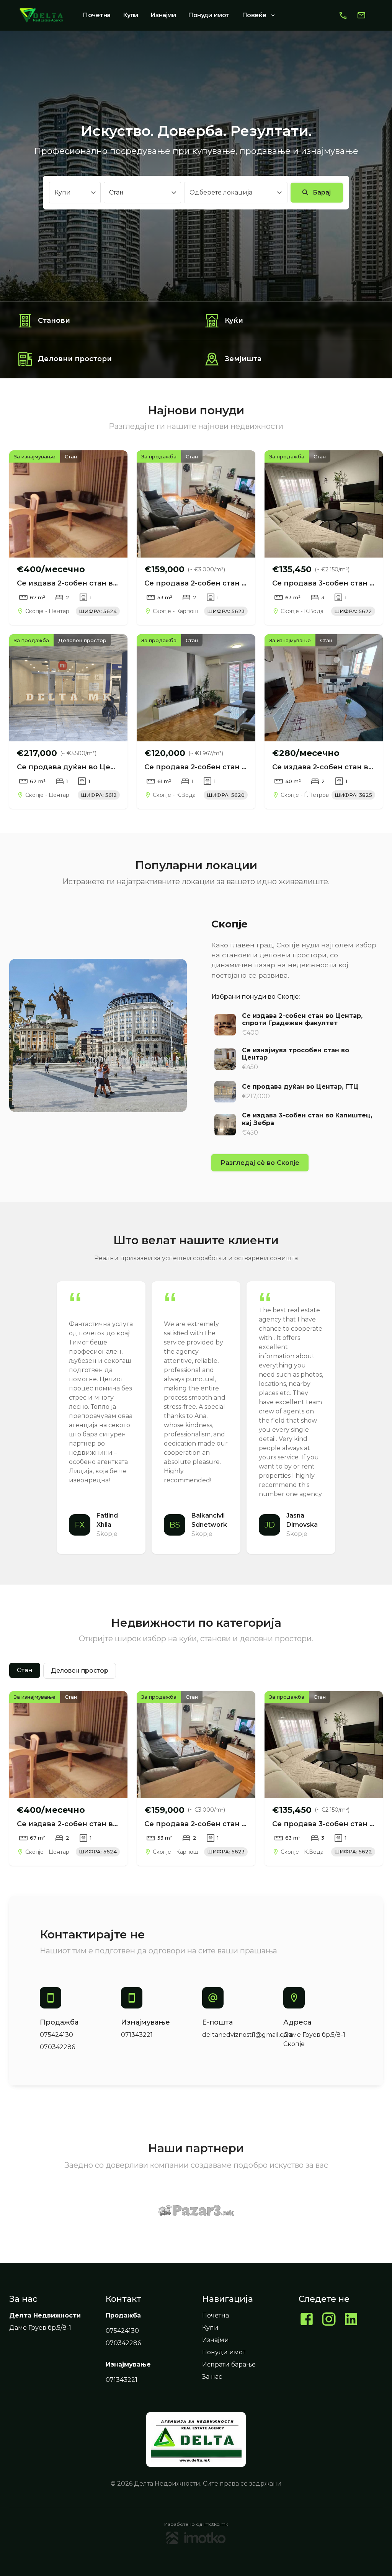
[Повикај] (343, 15)
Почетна (97, 15)
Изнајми (163, 15)
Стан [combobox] (116, 192)
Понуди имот (209, 15)
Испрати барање (229, 2364)
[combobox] (230, 193)
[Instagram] (329, 2320)
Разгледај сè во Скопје (260, 1163)
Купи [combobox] (63, 192)
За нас (212, 2377)
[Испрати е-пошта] (361, 15)
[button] (25, 1670)
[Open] (279, 193)
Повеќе (254, 15)
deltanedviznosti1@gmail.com (248, 2035)
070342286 (57, 2047)
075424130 (56, 2035)
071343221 (137, 2035)
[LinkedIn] (351, 2320)
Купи (131, 15)
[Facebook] (307, 2320)
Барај (322, 192)
